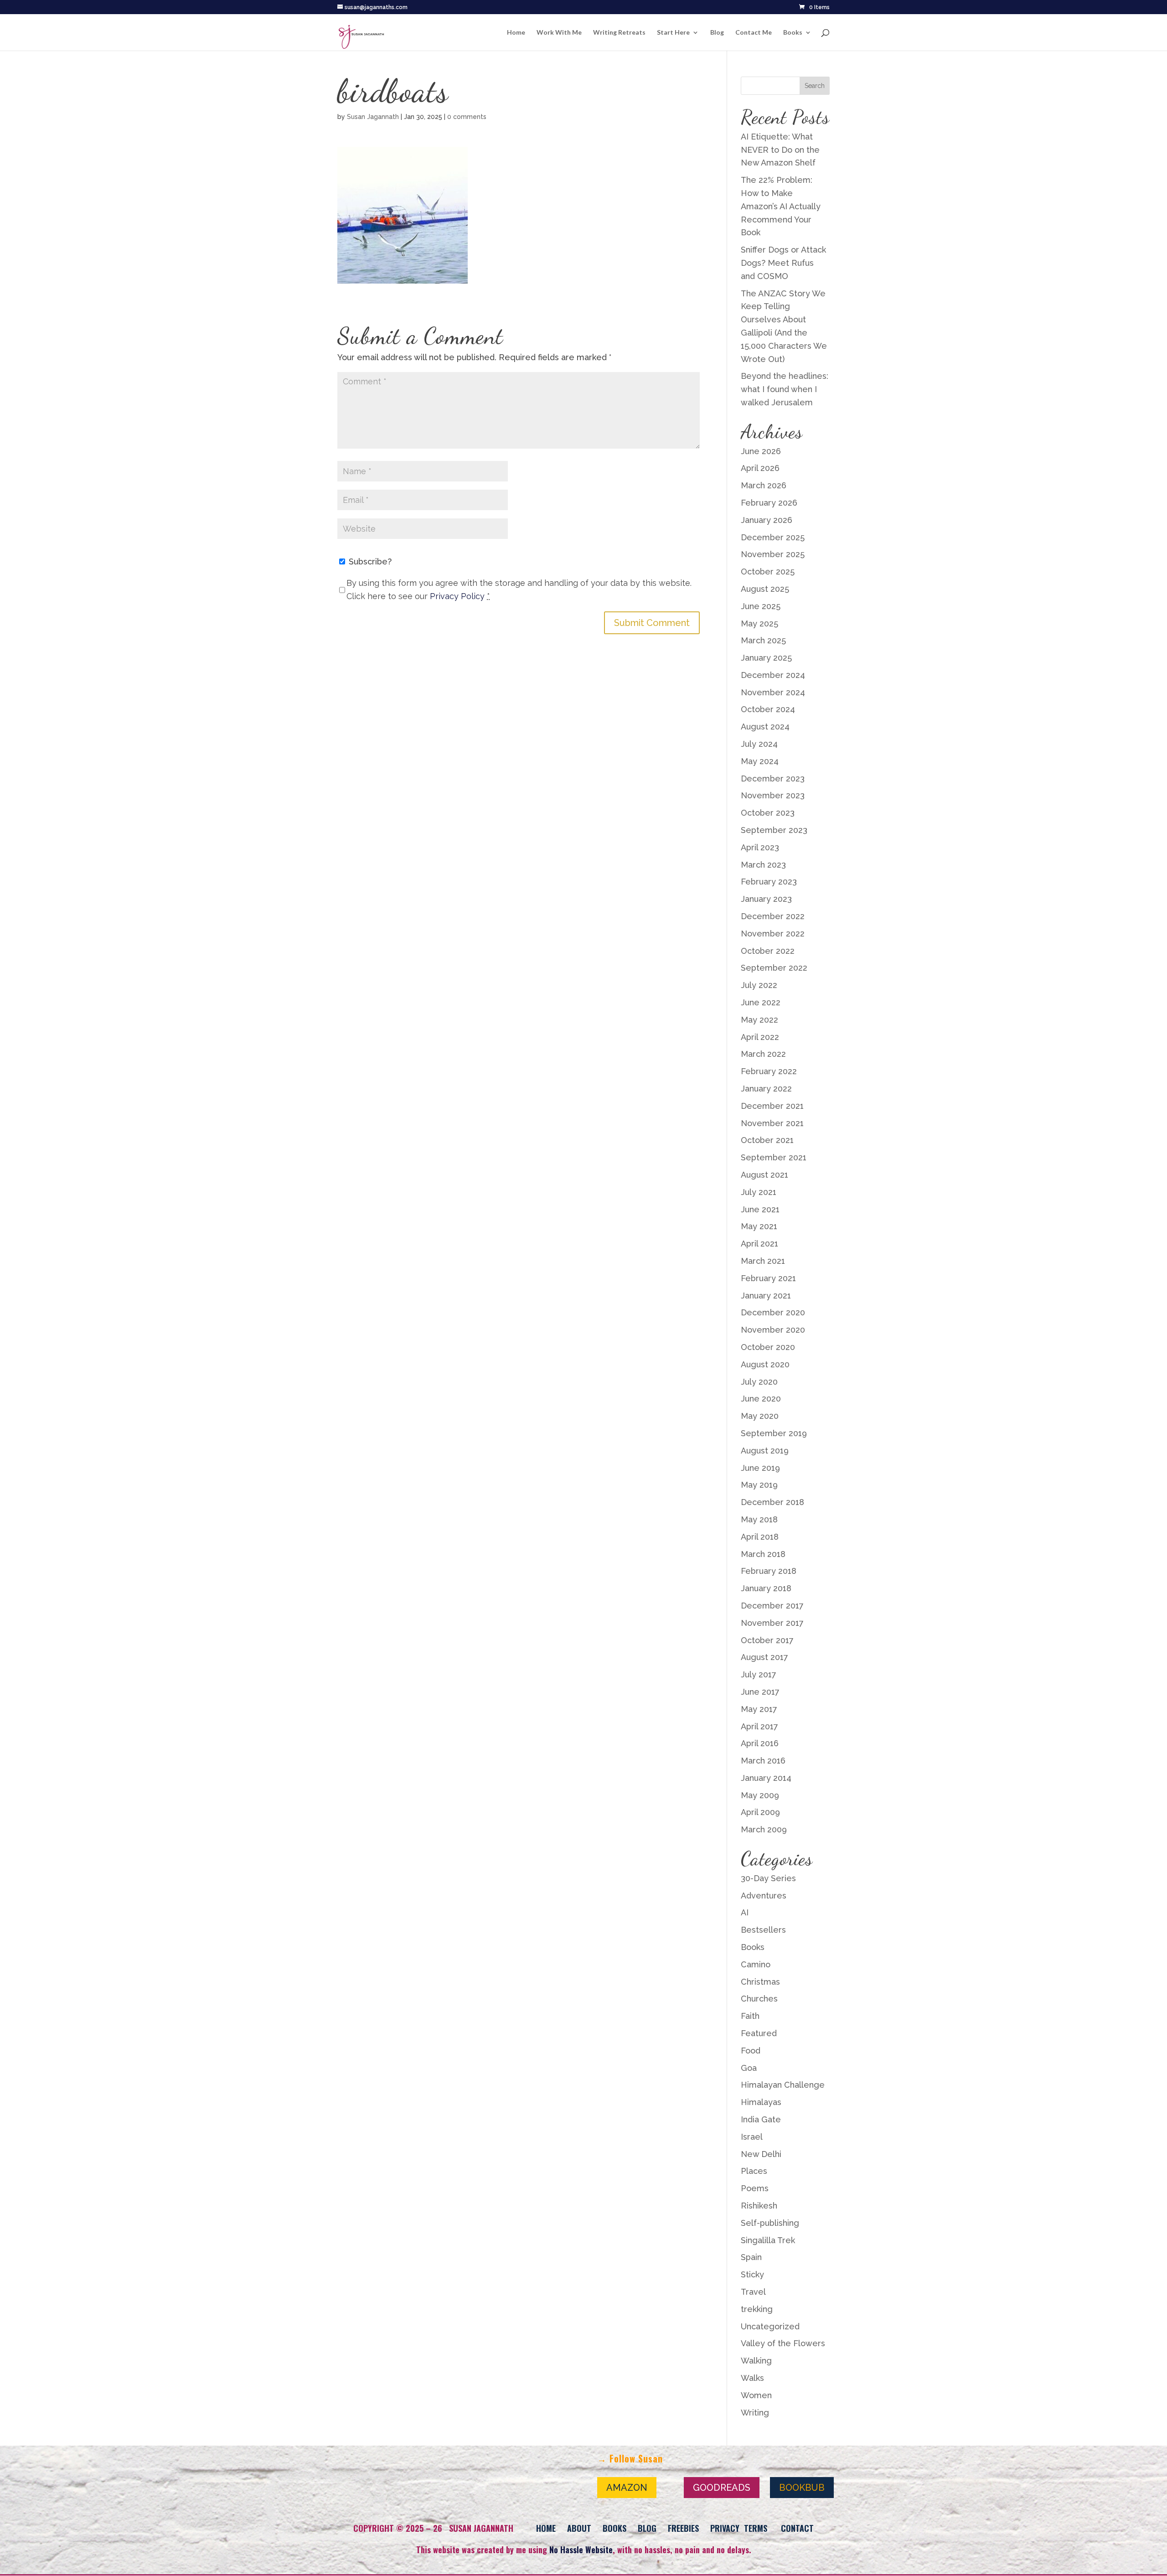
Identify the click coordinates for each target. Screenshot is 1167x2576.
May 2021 (759, 1226)
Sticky (752, 2274)
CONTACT (797, 2528)
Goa (749, 2068)
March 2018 (763, 1554)
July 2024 (759, 744)
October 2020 (768, 1347)
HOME (546, 2528)
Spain (751, 2257)
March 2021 (763, 1261)
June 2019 (760, 1468)
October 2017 (767, 1640)
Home (516, 33)
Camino (756, 1964)
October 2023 (768, 813)
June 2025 (761, 606)
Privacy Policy (457, 596)
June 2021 (760, 1209)
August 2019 (765, 1451)
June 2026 (761, 451)
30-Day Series (768, 1878)
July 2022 (759, 985)
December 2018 (772, 1502)
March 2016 (763, 1761)
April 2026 (760, 468)
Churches (759, 1999)
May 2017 (759, 1709)
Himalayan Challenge (783, 2085)
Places (754, 2171)
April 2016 (760, 1743)
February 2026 (769, 503)
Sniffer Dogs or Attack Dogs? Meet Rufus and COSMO (783, 263)
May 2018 (759, 1519)
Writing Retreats (619, 33)
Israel (752, 2137)
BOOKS (614, 2528)
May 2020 (760, 1416)
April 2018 (760, 1537)
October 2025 (768, 572)
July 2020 (759, 1382)
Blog (717, 33)
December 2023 (773, 778)
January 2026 (767, 520)
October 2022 (768, 951)
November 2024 (773, 692)
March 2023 (763, 865)
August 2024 (765, 727)
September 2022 (774, 968)
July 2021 (759, 1192)
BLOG (647, 2528)
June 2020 (761, 1399)
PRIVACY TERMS (739, 2528)
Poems (755, 2188)
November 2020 (773, 1330)
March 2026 (764, 485)
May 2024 (760, 761)
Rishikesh (759, 2206)
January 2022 (766, 1089)
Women (756, 2395)
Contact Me (754, 33)
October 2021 (767, 1140)
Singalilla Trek (768, 2240)
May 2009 (760, 1795)
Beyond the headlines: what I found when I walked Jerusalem (785, 389)
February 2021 (768, 1278)
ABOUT (579, 2528)
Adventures (764, 1896)
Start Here (673, 33)
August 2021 (764, 1175)
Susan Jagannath (373, 117)
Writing (755, 2413)
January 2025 (766, 658)
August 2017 (764, 1657)
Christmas (760, 1982)
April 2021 (759, 1244)
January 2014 (766, 1778)
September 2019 (774, 1433)
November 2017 (772, 1623)
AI (745, 1912)
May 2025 (759, 623)
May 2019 (759, 1485)
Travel (753, 2292)
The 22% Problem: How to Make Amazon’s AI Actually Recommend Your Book (781, 206)
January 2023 (766, 899)
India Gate (761, 2119)
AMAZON (627, 2488)
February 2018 (769, 1571)
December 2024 (773, 675)
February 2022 (769, 1071)
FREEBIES (683, 2528)
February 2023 (769, 882)
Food (751, 2051)
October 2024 (768, 709)
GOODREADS (722, 2488)
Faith (750, 2016)
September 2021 (774, 1157)
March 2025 (763, 640)
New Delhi (761, 2154)
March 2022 (763, 1054)
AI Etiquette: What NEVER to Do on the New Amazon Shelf (780, 150)
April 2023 (760, 847)
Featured (759, 2033)
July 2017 (759, 1674)
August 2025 (765, 589)
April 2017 (759, 1726)
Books (793, 33)
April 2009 (760, 1812)
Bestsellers (763, 1930)
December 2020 (773, 1312)
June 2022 (761, 1002)
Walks (752, 2378)
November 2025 (773, 554)
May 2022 (759, 1020)
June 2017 (760, 1692)
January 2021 (766, 1296)
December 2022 (773, 916)
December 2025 (773, 537)
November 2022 (773, 934)
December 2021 (772, 1106)
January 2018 (766, 1588)
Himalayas (761, 2102)
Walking (756, 2361)
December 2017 (772, 1606)
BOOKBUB (802, 2488)
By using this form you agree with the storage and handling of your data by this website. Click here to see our (519, 590)
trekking (757, 2309)
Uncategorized (770, 2326)
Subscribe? (369, 561)
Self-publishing (770, 2223)
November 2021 (772, 1123)
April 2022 (760, 1037)
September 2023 (774, 830)
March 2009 (764, 1829)
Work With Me (559, 33)
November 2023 (773, 795)
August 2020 (765, 1364)
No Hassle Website (581, 2550)
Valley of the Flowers (783, 2343)
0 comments (467, 117)
